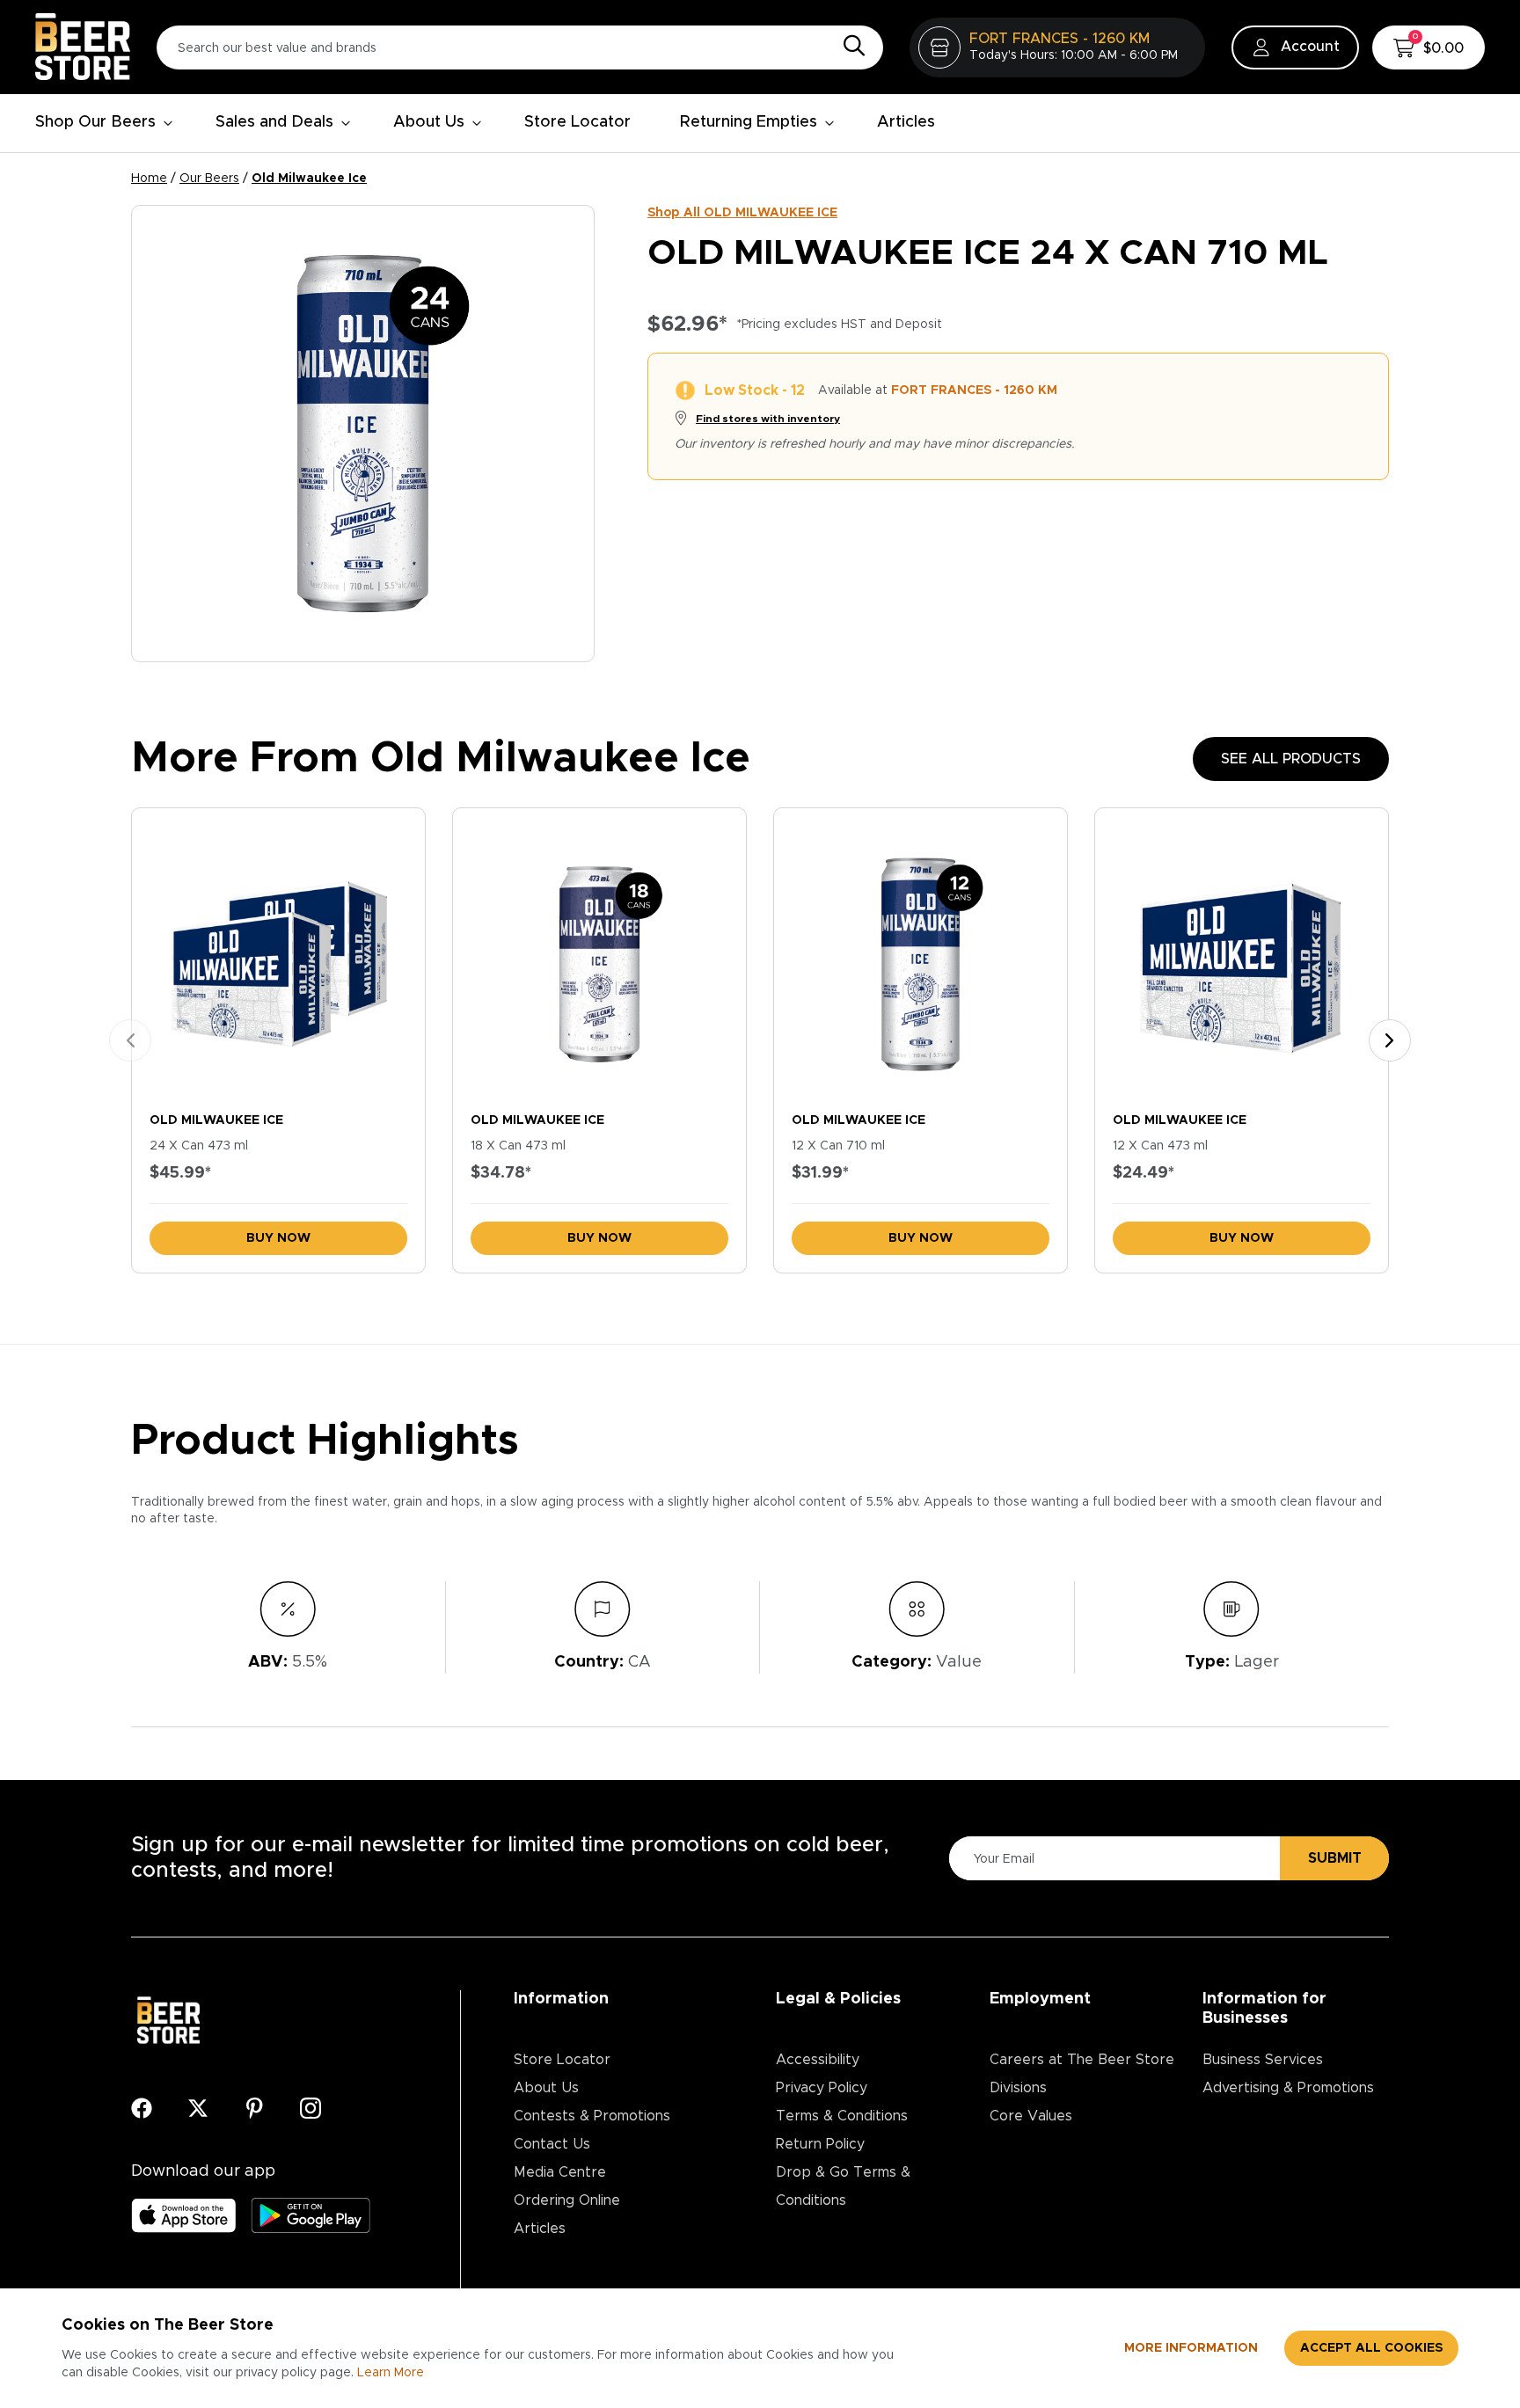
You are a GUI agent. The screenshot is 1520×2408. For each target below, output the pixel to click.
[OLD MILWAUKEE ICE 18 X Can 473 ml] (599, 956)
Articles (906, 122)
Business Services (1263, 2060)
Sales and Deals (274, 122)
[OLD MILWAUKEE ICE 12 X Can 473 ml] (1242, 956)
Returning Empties (749, 122)
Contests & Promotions (592, 2116)
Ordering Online (567, 2200)
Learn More (391, 2373)
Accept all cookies (1371, 2348)
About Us (429, 122)
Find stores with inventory (768, 419)
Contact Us (552, 2144)
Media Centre (560, 2172)
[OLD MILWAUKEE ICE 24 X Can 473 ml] (278, 956)
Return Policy (820, 2144)
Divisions (1018, 2088)
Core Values (1031, 2116)
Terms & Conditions (842, 2116)
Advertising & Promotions (1288, 2088)
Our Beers (209, 179)
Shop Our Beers (95, 122)
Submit (1335, 1858)
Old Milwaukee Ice (309, 179)
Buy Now (278, 1238)
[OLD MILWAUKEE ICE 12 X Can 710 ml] (921, 956)
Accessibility (818, 2060)
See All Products (1291, 759)
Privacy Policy (822, 2088)
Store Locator (577, 122)
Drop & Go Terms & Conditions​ (843, 2186)
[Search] (850, 47)
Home (149, 179)
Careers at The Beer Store (1082, 2060)
